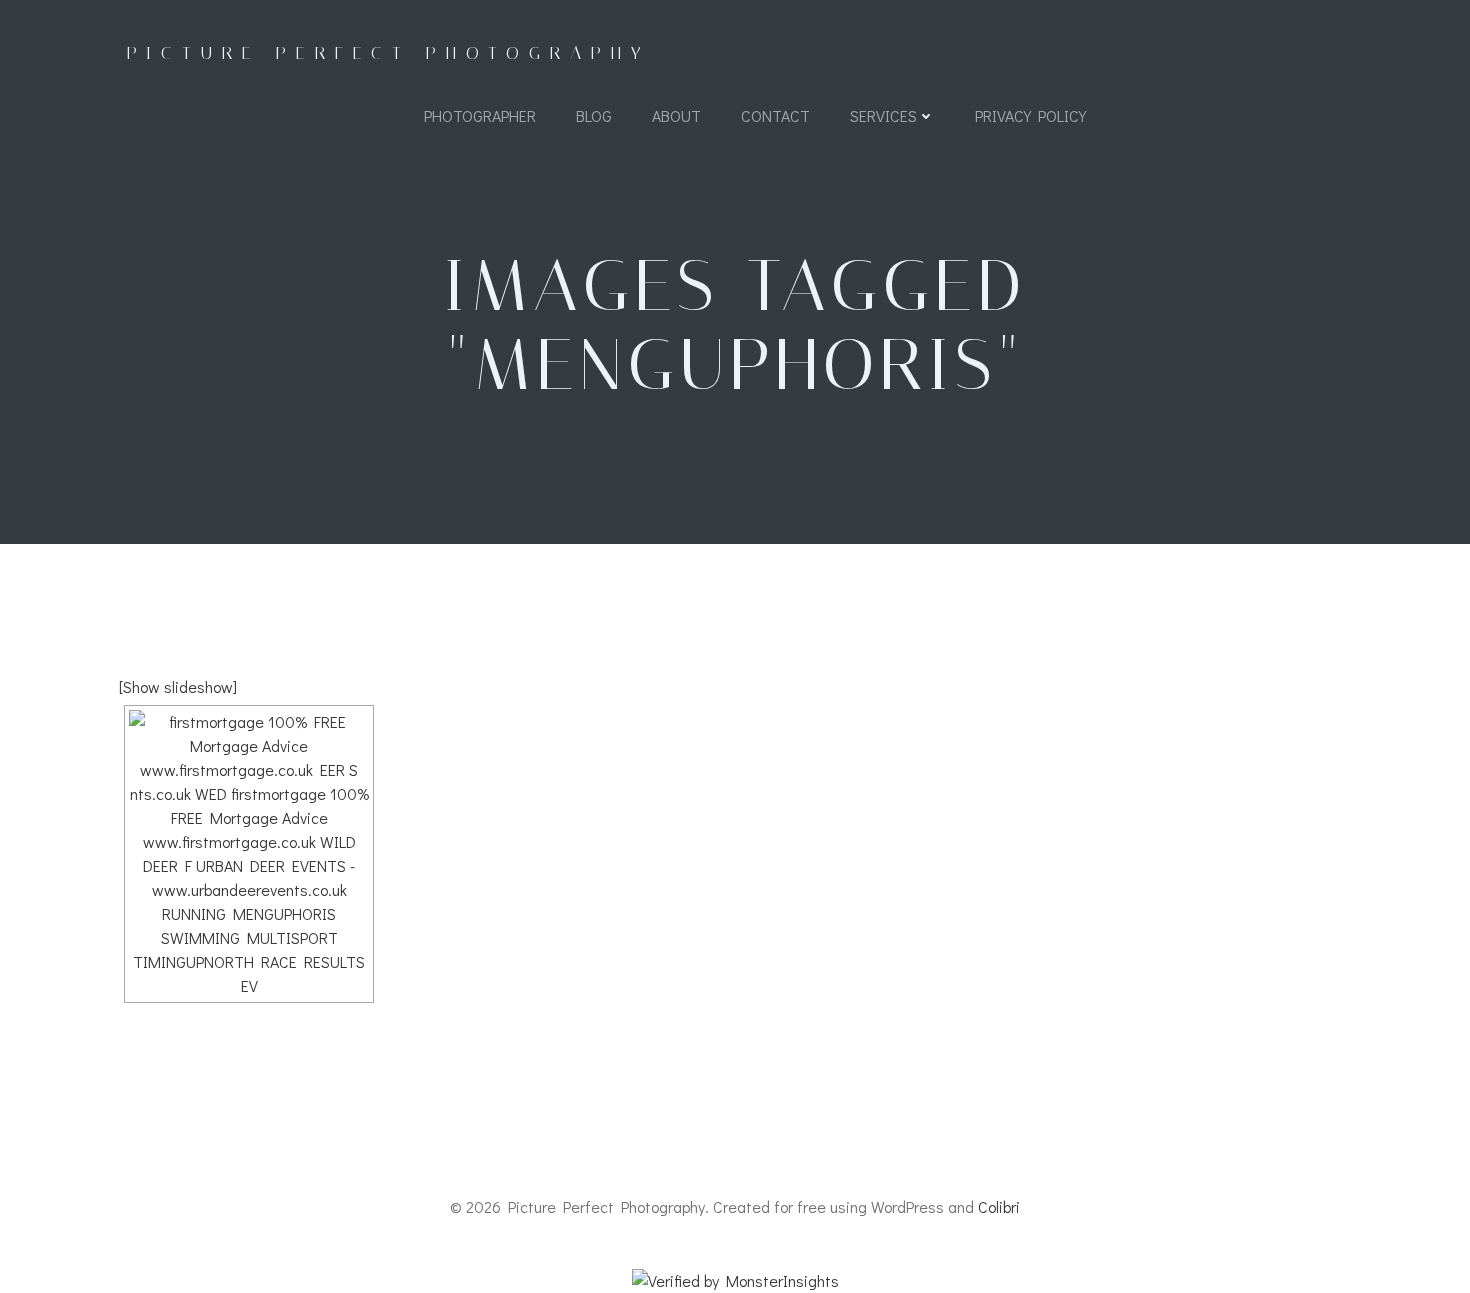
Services (883, 115)
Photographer (480, 115)
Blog (594, 115)
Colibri (999, 1206)
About (676, 115)
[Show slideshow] (178, 686)
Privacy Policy (1030, 115)
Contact (775, 115)
